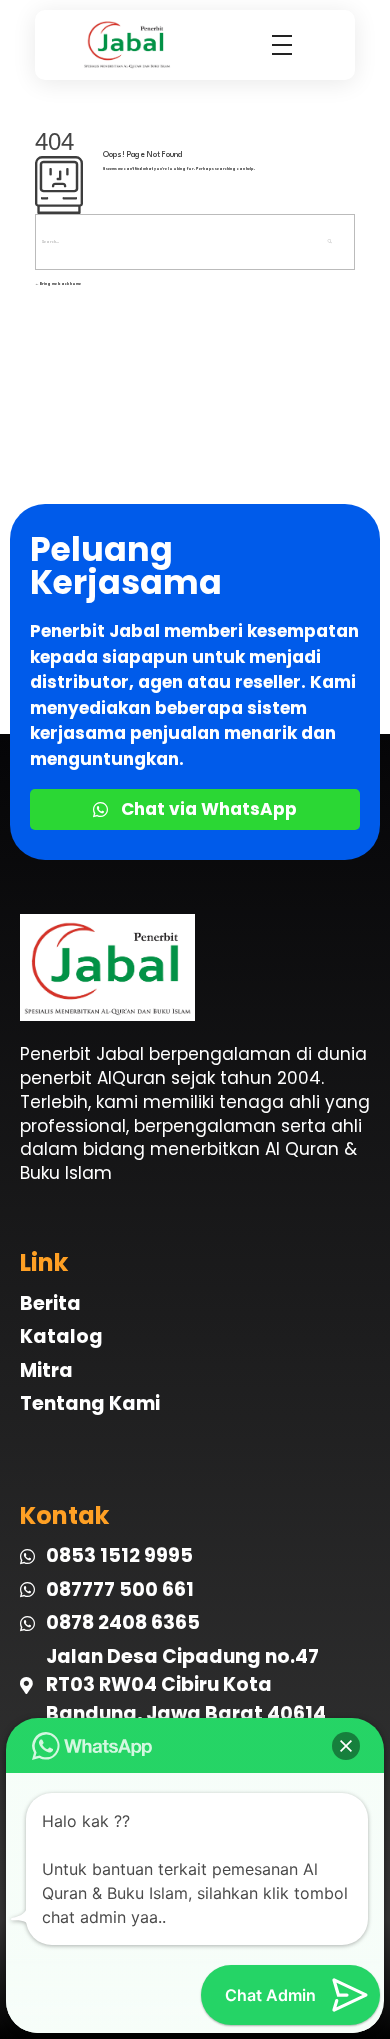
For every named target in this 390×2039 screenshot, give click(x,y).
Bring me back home (60, 284)
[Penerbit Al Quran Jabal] (132, 44)
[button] (346, 1746)
